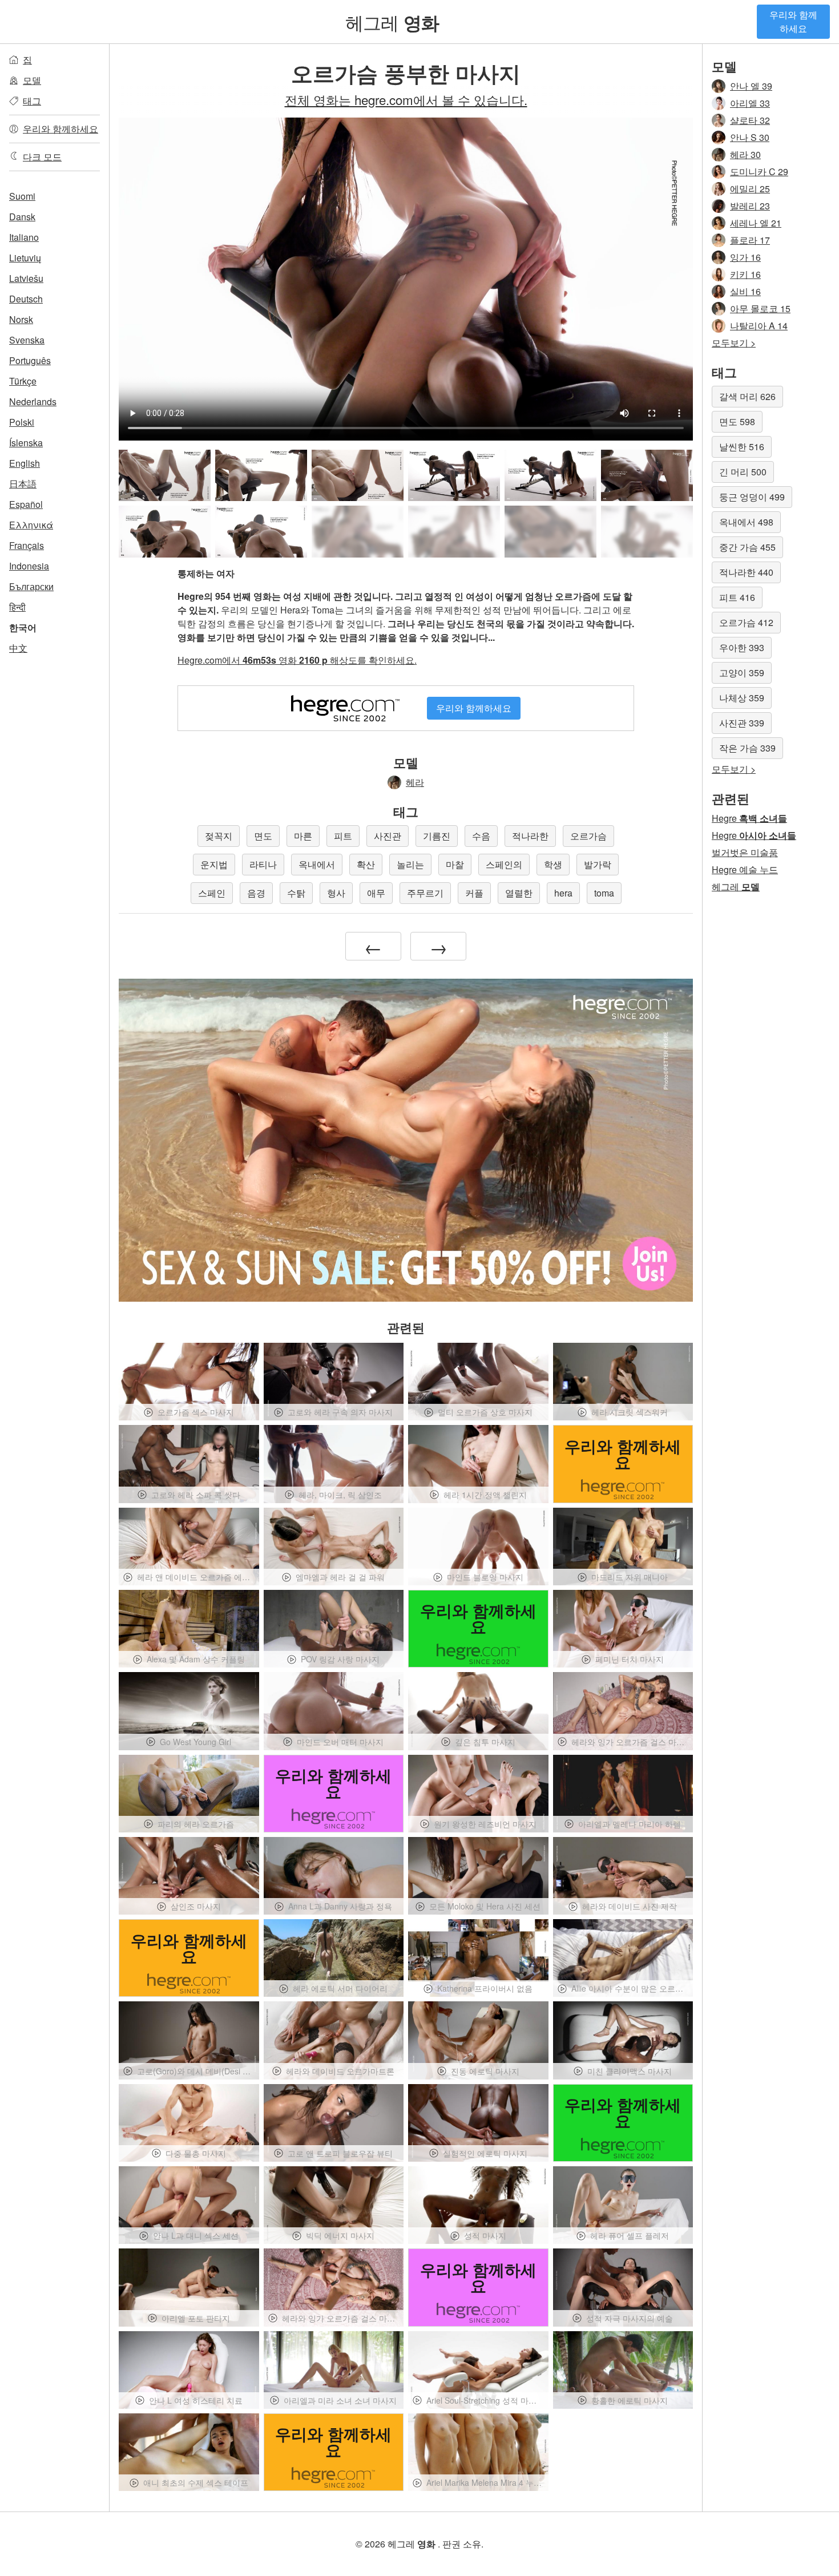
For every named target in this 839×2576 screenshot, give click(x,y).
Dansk (22, 217)
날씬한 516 (742, 447)
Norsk (21, 319)
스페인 (212, 893)
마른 (303, 836)
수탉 (296, 893)
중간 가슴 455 (747, 547)
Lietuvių (25, 258)
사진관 (388, 836)
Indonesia (29, 566)
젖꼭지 (219, 836)
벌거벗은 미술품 (745, 852)
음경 (256, 893)
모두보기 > (734, 343)
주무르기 (425, 893)
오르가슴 (588, 836)
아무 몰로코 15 (760, 308)
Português (30, 360)
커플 (474, 893)
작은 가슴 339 (747, 748)
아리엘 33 (750, 103)
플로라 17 (750, 240)
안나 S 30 (750, 137)
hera (563, 893)
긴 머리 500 (743, 472)
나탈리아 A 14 (759, 326)
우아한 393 (742, 647)
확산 (366, 864)
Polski (22, 422)
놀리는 (410, 864)
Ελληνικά (31, 525)
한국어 (23, 627)
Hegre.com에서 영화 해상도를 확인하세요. (297, 660)
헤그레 (392, 22)
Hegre (749, 818)
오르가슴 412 (746, 622)
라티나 (263, 864)
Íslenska (26, 443)
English (25, 463)
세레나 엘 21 (756, 223)
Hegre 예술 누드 (745, 869)
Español (26, 504)
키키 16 (745, 274)
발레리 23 (750, 206)
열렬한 (519, 893)
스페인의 (504, 864)
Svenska (27, 340)
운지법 (214, 864)
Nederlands (33, 401)
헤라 (415, 782)
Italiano (24, 237)
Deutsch (26, 299)
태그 (32, 101)
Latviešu (26, 278)
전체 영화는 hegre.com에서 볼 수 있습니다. (406, 99)
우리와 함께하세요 (793, 21)
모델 (32, 80)
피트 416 (737, 597)
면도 (263, 836)
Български (31, 586)
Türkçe (23, 381)
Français (27, 545)
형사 (336, 893)
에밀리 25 (750, 189)
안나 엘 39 (751, 86)
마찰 (455, 864)
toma (604, 893)
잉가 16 (745, 257)
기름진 (437, 836)
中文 (18, 648)
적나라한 (530, 836)
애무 (376, 893)
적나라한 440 (746, 572)
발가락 (598, 864)
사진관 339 (742, 723)
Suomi (22, 196)
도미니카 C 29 (759, 171)
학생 (553, 864)
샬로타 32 (750, 120)
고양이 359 (742, 673)
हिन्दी (17, 607)
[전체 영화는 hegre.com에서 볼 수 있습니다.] (358, 532)
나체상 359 (742, 698)
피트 (343, 836)
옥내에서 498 (746, 522)
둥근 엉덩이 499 (752, 497)
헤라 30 (745, 154)
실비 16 (745, 291)
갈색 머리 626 (747, 396)
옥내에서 (317, 864)
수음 (481, 836)
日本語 (23, 484)
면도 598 (737, 421)
